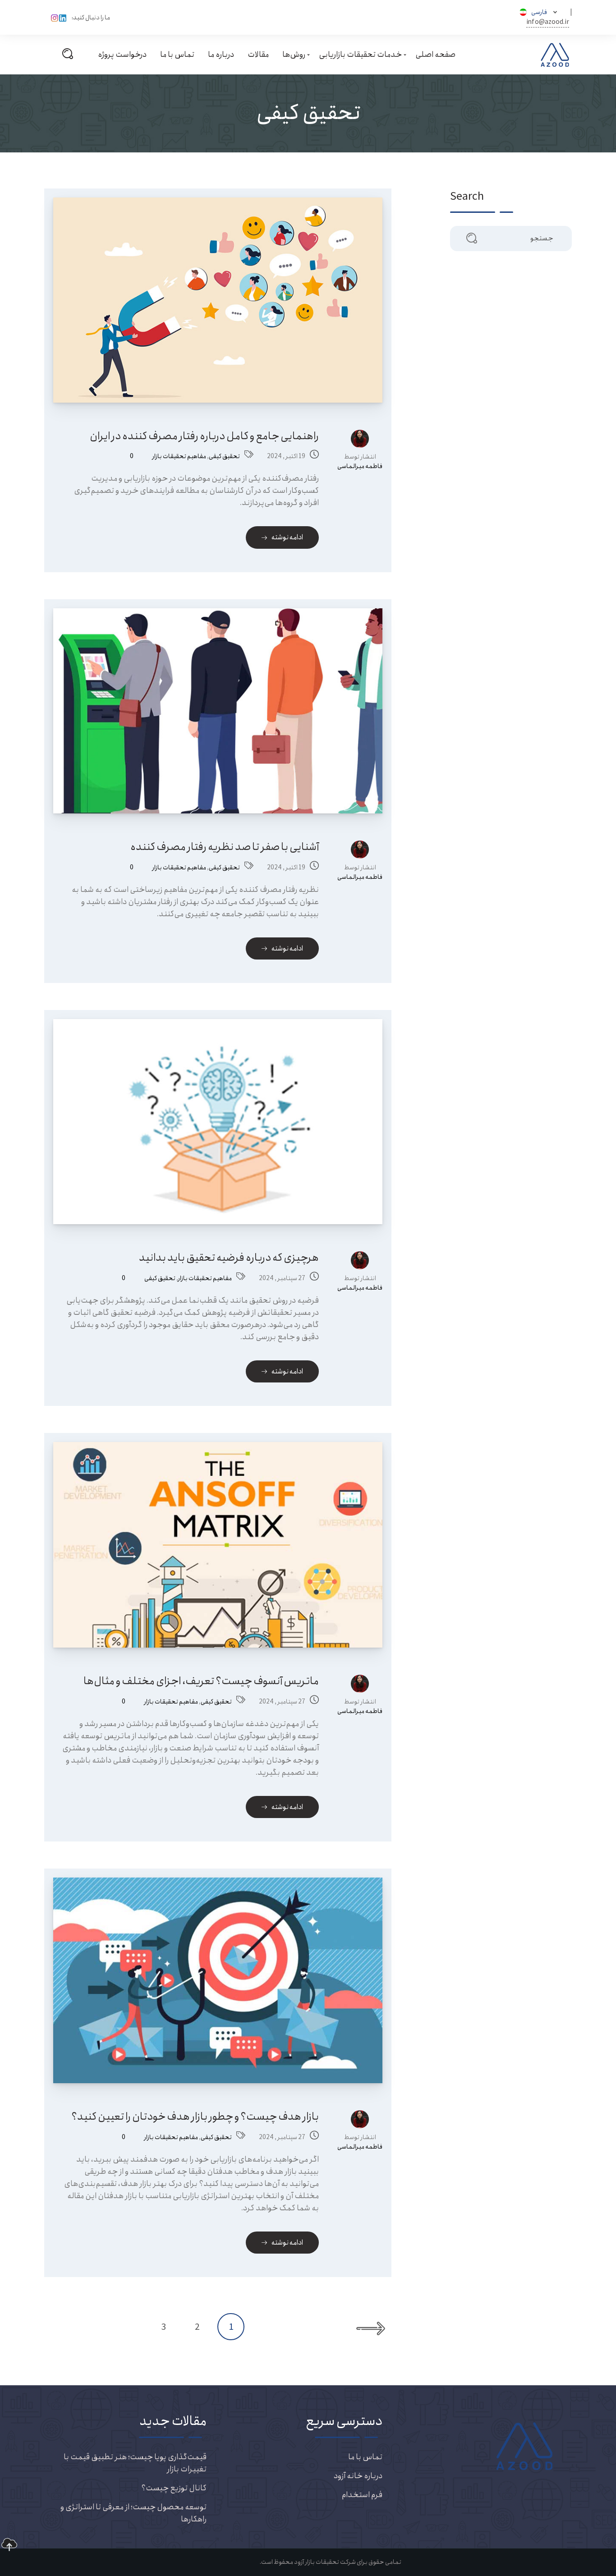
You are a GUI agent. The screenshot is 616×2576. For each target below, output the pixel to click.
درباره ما (221, 55)
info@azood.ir (548, 22)
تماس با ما (177, 55)
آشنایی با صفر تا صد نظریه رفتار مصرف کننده (225, 847)
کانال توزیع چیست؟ (174, 2488)
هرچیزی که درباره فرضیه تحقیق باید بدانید (229, 1258)
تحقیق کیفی (224, 457)
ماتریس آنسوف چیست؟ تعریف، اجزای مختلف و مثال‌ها (201, 1681)
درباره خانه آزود (358, 2476)
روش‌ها (294, 55)
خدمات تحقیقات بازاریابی (360, 55)
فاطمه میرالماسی (360, 466)
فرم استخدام (362, 2495)
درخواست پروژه (122, 55)
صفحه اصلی (435, 55)
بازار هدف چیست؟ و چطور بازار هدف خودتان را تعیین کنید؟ (195, 2117)
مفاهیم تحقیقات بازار (179, 457)
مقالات (258, 55)
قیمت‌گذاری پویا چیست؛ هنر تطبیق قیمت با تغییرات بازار (135, 2463)
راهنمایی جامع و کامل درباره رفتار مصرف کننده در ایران (204, 436)
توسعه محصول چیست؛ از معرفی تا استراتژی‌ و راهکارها (133, 2513)
